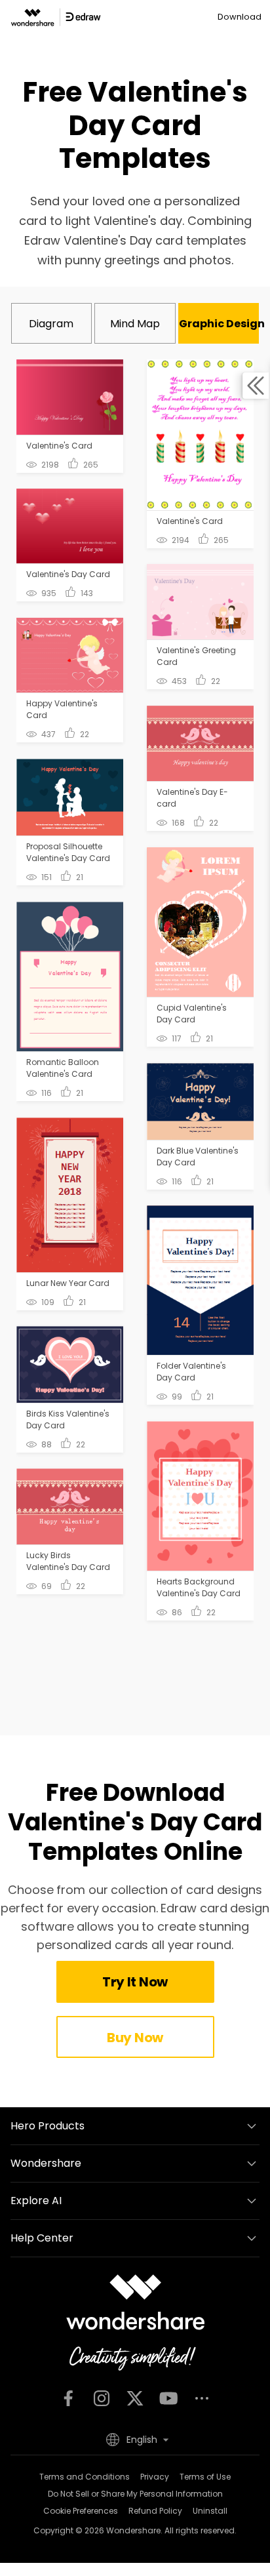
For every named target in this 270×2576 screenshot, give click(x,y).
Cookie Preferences (81, 2511)
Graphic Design (219, 324)
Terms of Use (205, 2477)
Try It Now (135, 1982)
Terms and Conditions (85, 2477)
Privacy (155, 2477)
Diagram (51, 324)
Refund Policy (155, 2511)
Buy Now (135, 2038)
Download (240, 17)
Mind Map (135, 324)
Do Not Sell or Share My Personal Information (135, 2494)
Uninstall (210, 2511)
